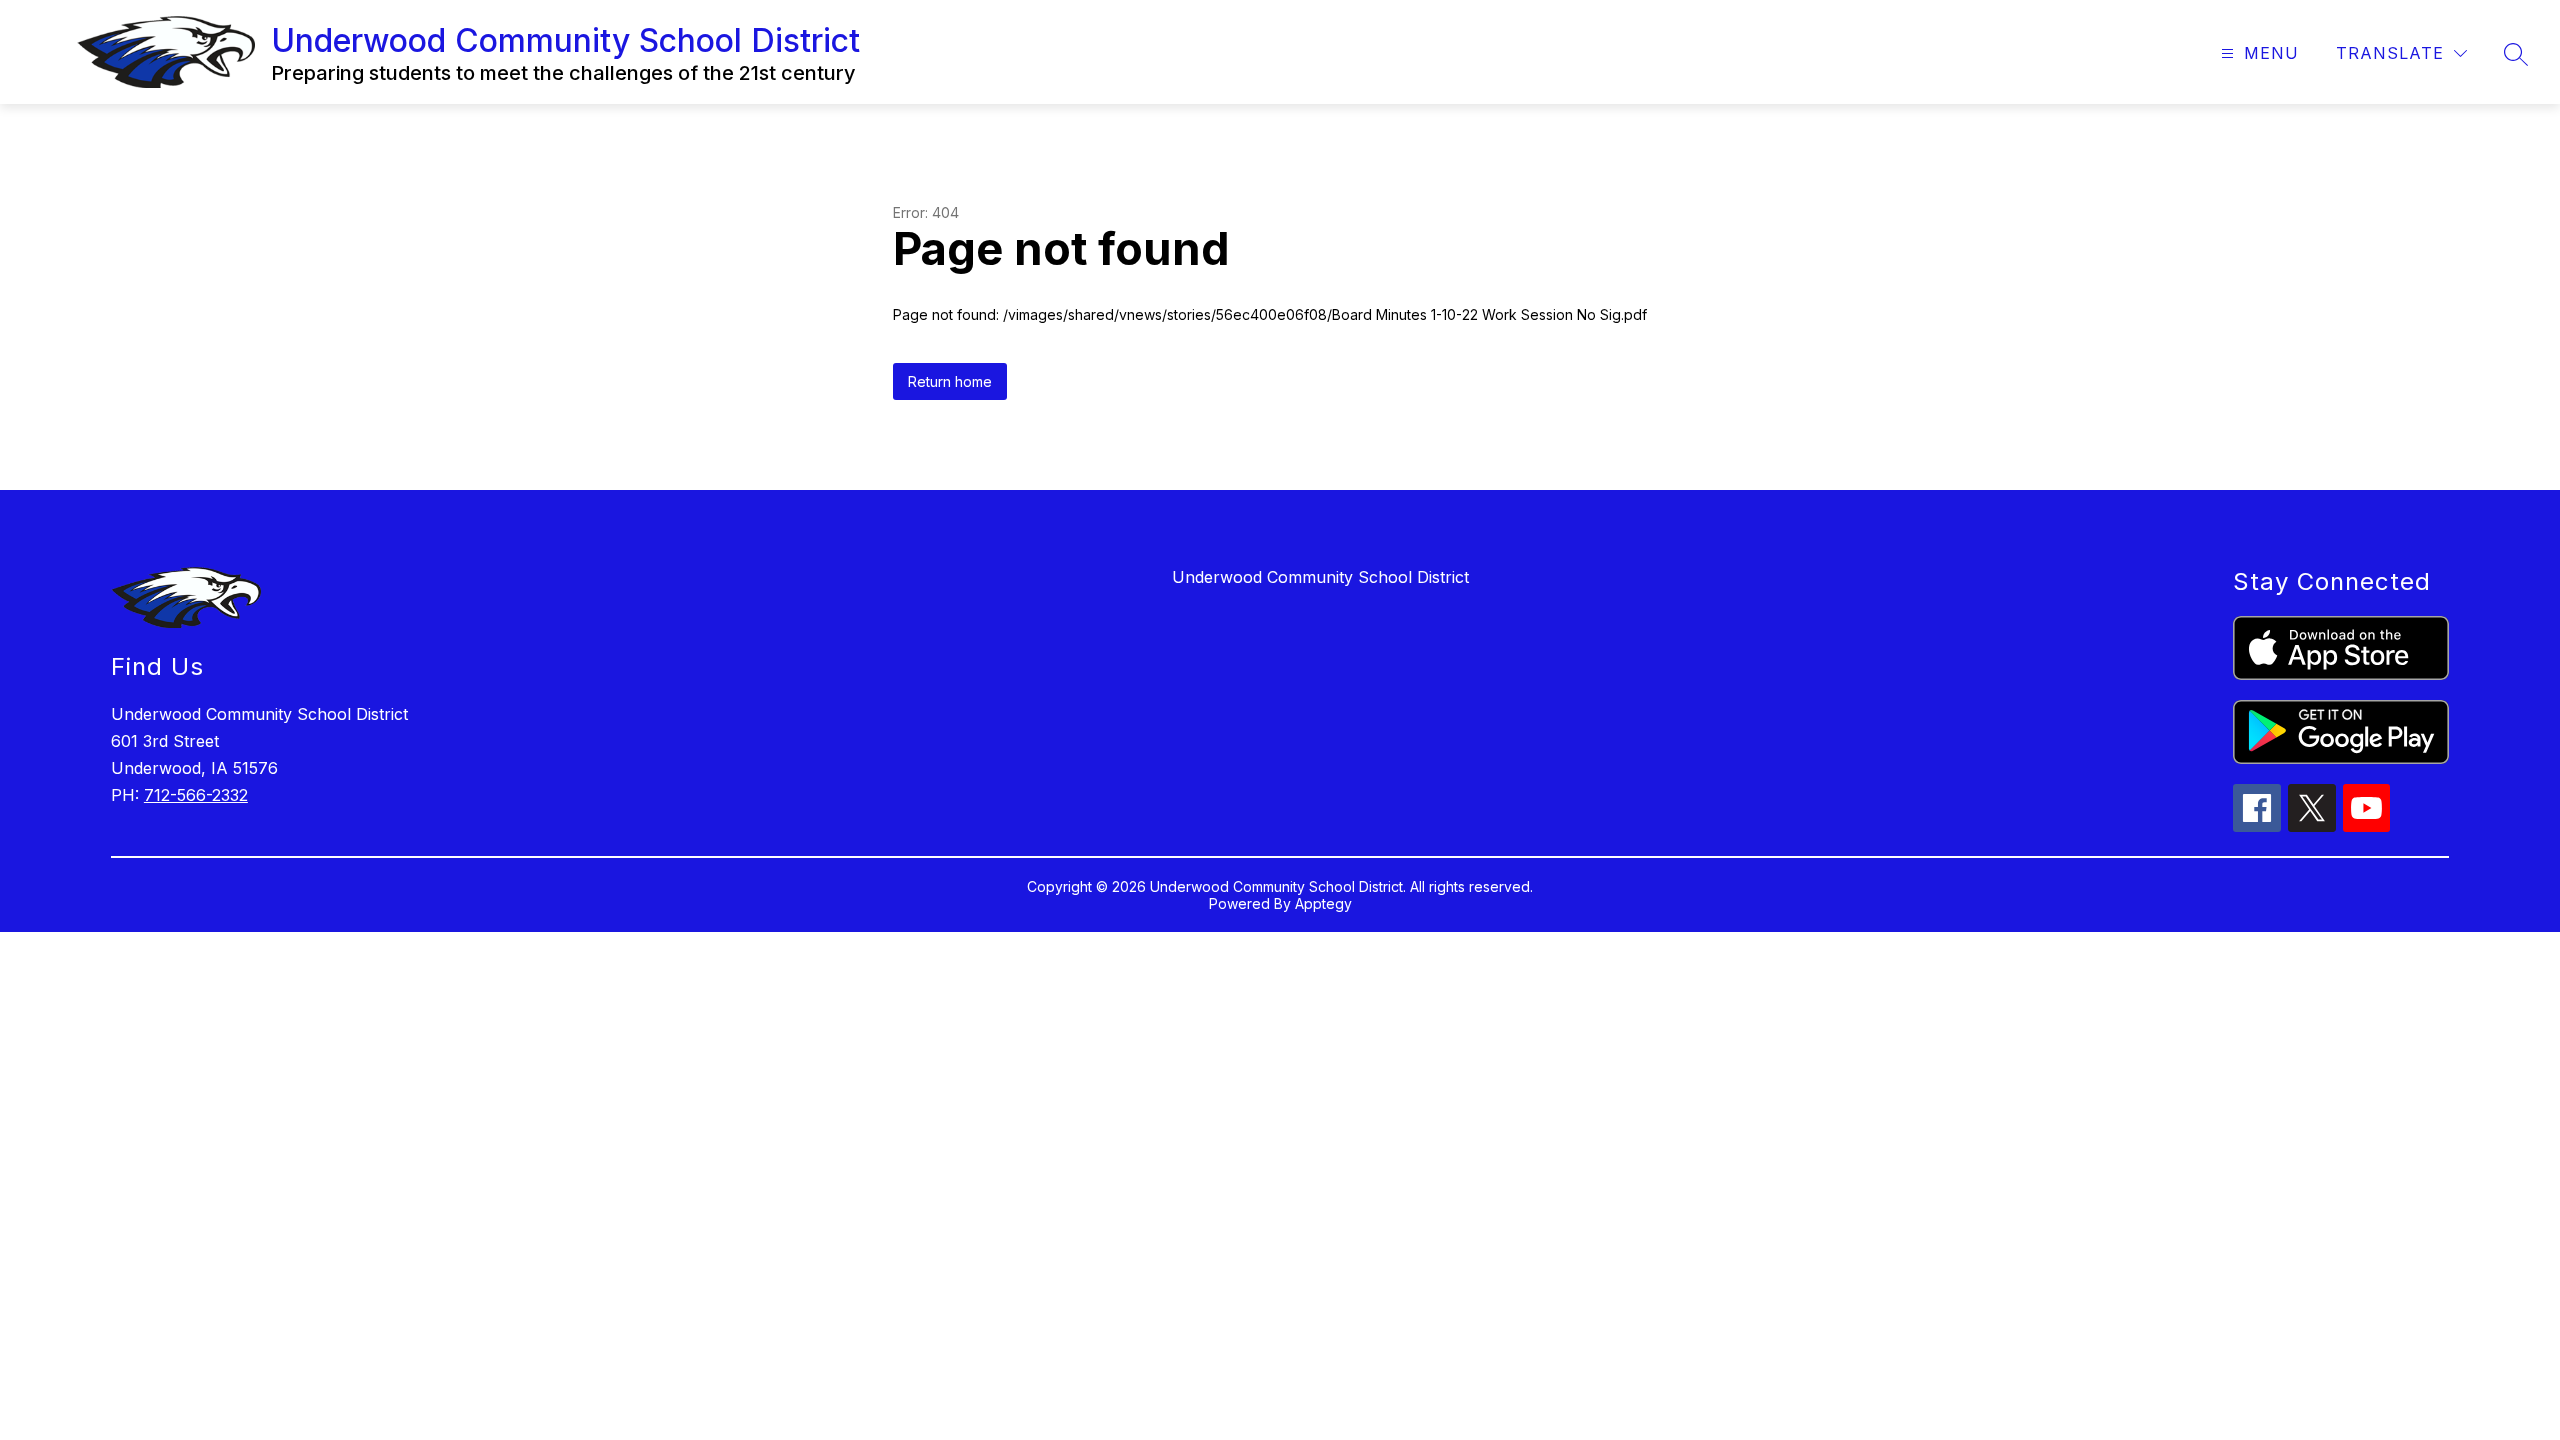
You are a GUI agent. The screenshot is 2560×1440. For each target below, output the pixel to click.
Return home (950, 381)
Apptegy (1323, 903)
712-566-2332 (196, 795)
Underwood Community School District (1320, 577)
